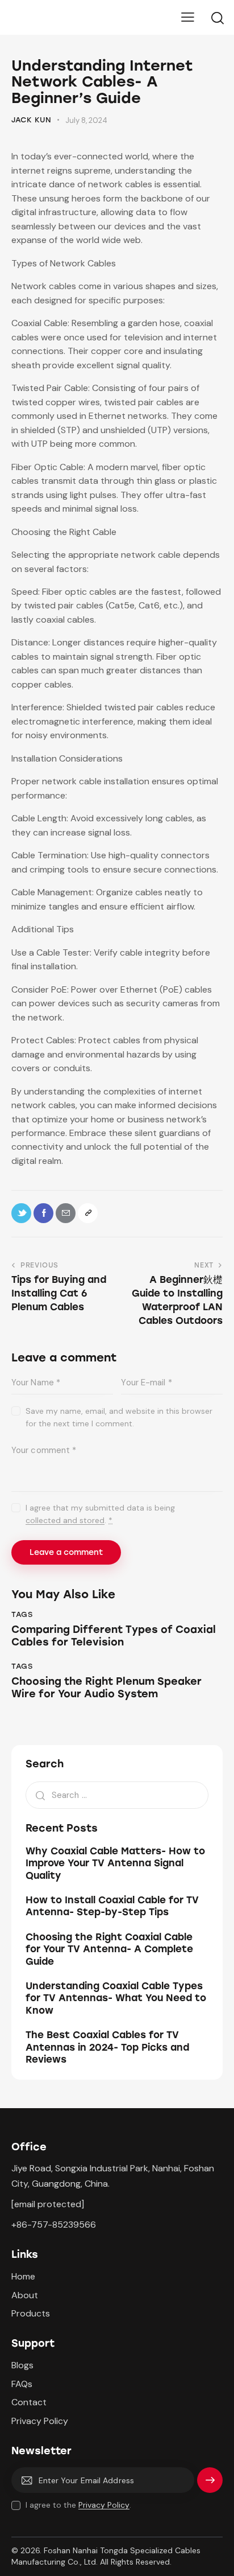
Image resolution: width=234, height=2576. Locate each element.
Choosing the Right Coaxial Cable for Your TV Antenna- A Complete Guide (109, 1949)
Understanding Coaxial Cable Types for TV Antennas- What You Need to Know (116, 1998)
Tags (22, 1614)
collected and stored (65, 1521)
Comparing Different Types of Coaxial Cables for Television (114, 1636)
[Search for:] (117, 1795)
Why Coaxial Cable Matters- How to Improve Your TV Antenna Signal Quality (115, 1863)
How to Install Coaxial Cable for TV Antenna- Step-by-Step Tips (112, 1906)
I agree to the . (78, 2505)
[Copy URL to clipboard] (88, 1213)
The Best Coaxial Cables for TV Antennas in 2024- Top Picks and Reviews (107, 2047)
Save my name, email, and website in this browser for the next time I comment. (119, 1417)
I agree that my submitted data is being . (100, 1514)
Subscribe (210, 2485)
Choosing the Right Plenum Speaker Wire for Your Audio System (106, 1688)
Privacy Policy (104, 2505)
